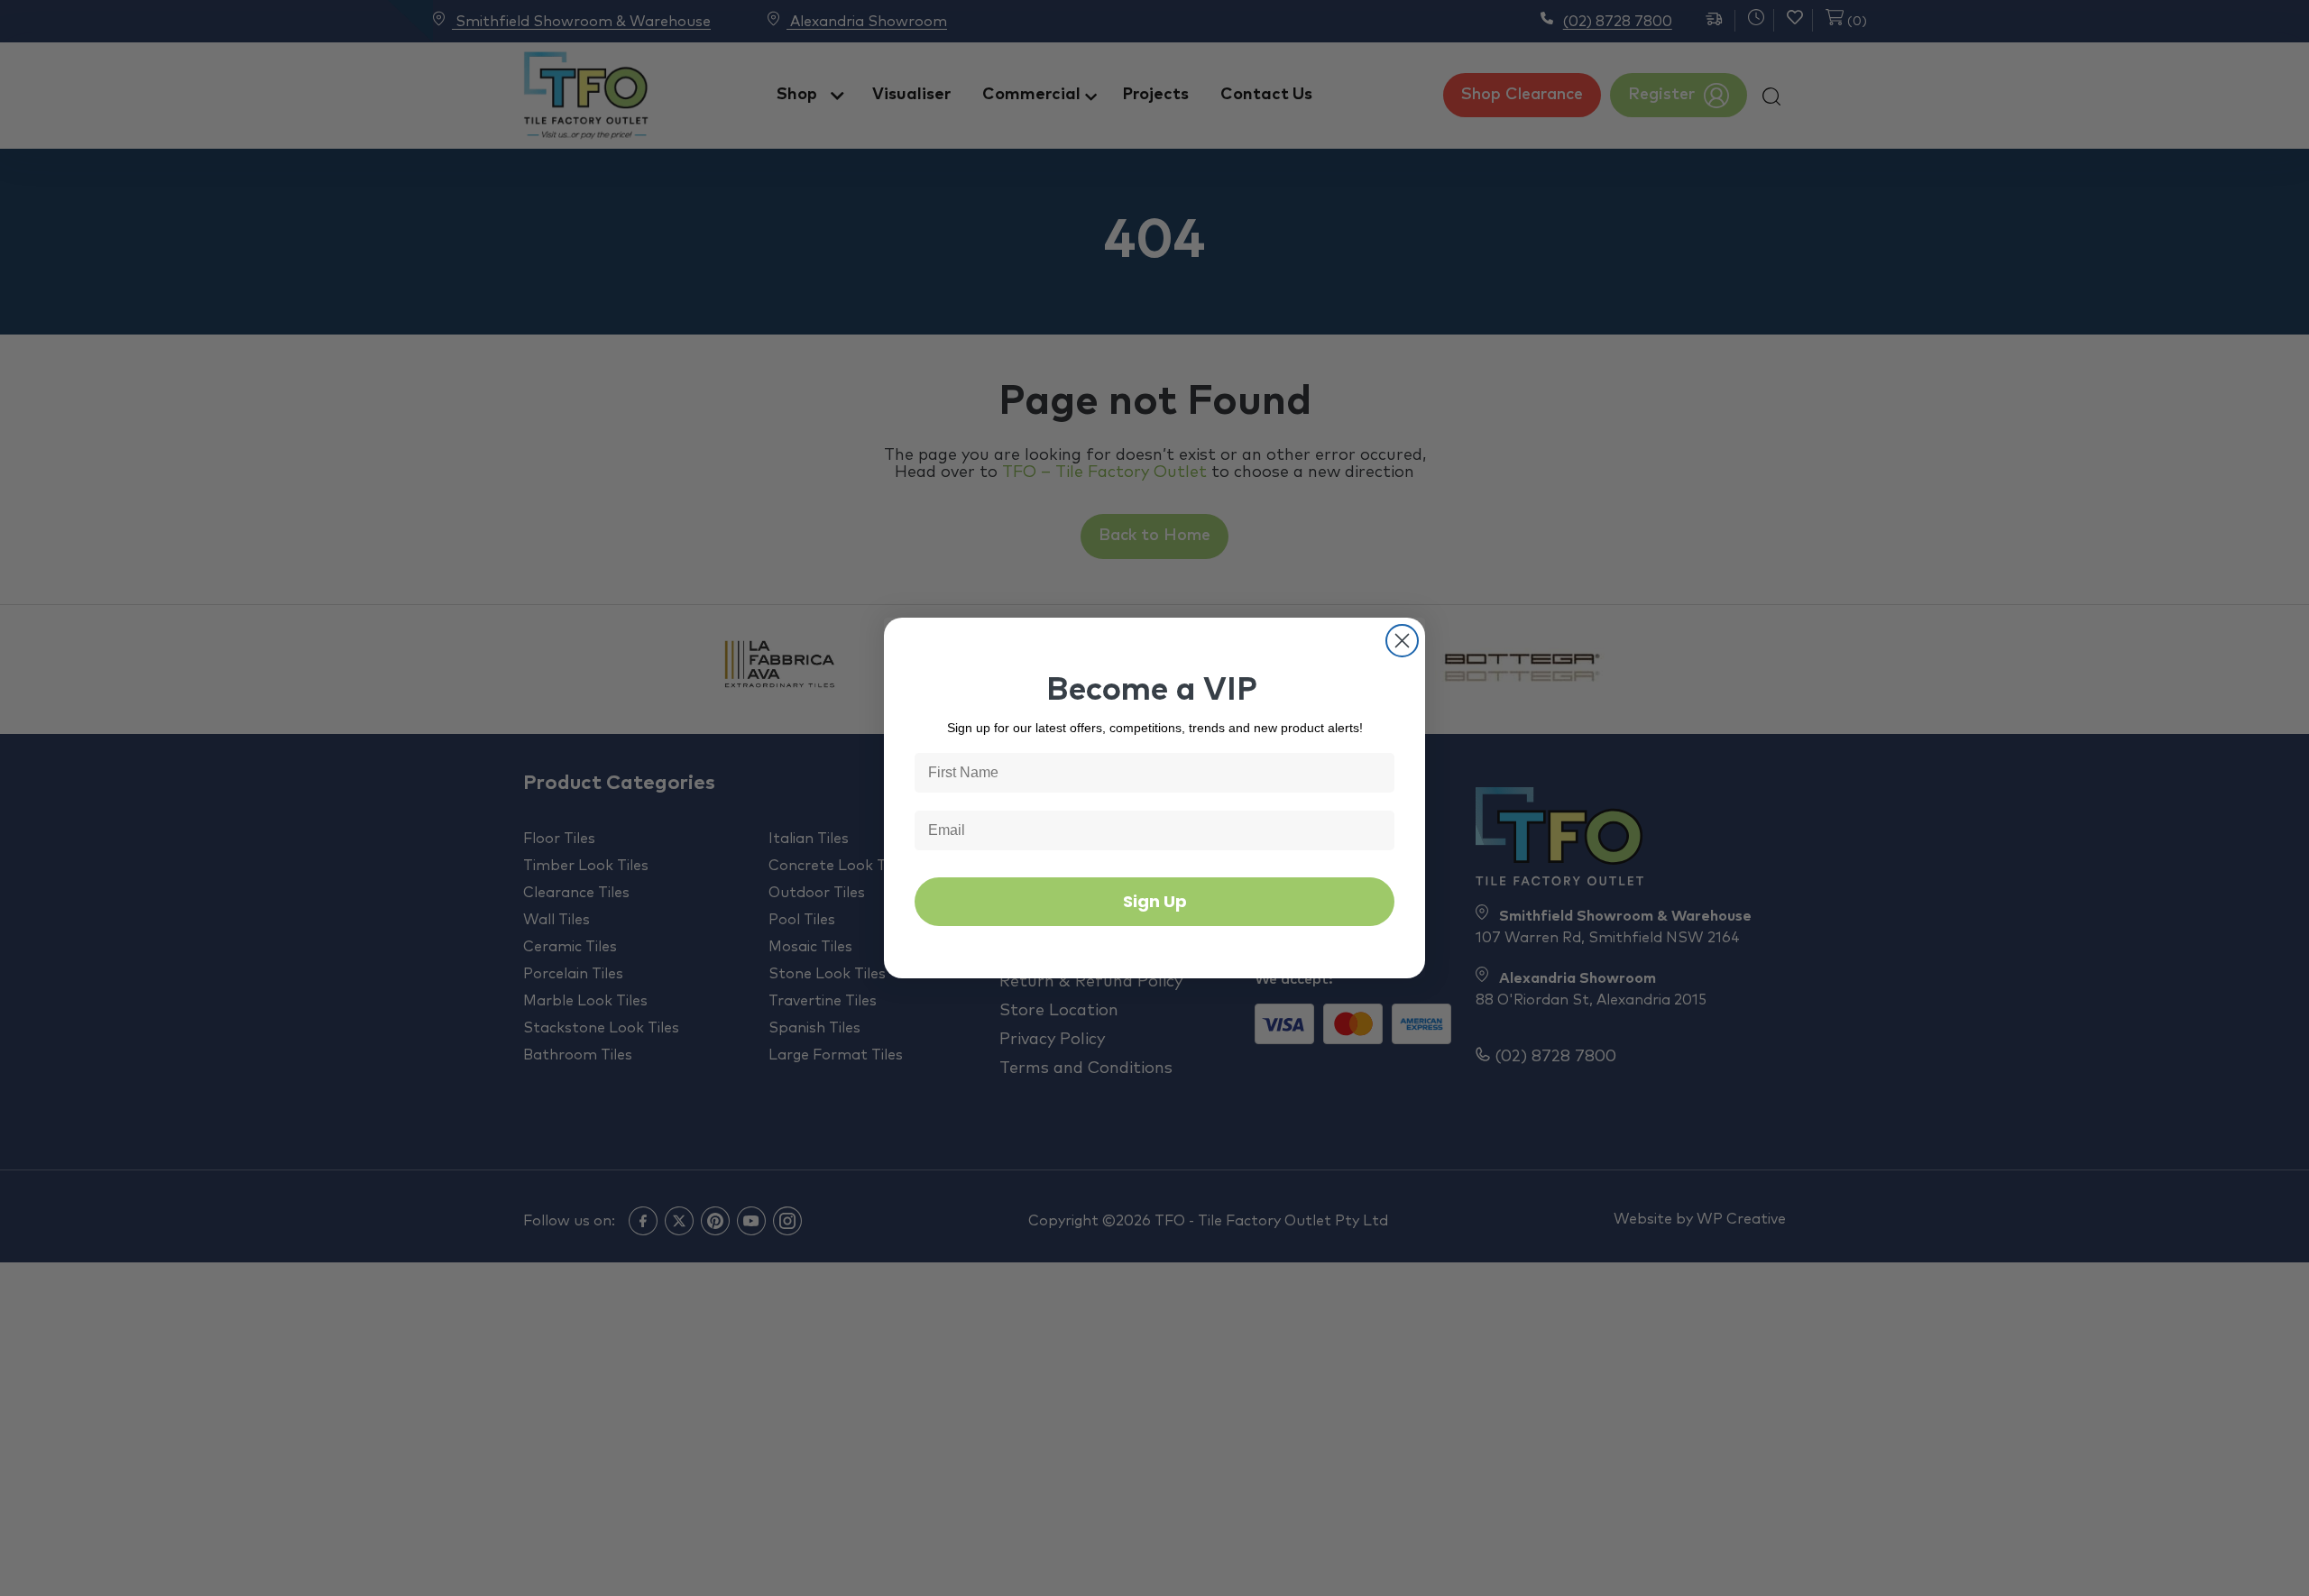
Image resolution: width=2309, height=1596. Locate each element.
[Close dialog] (1402, 641)
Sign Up (1155, 901)
